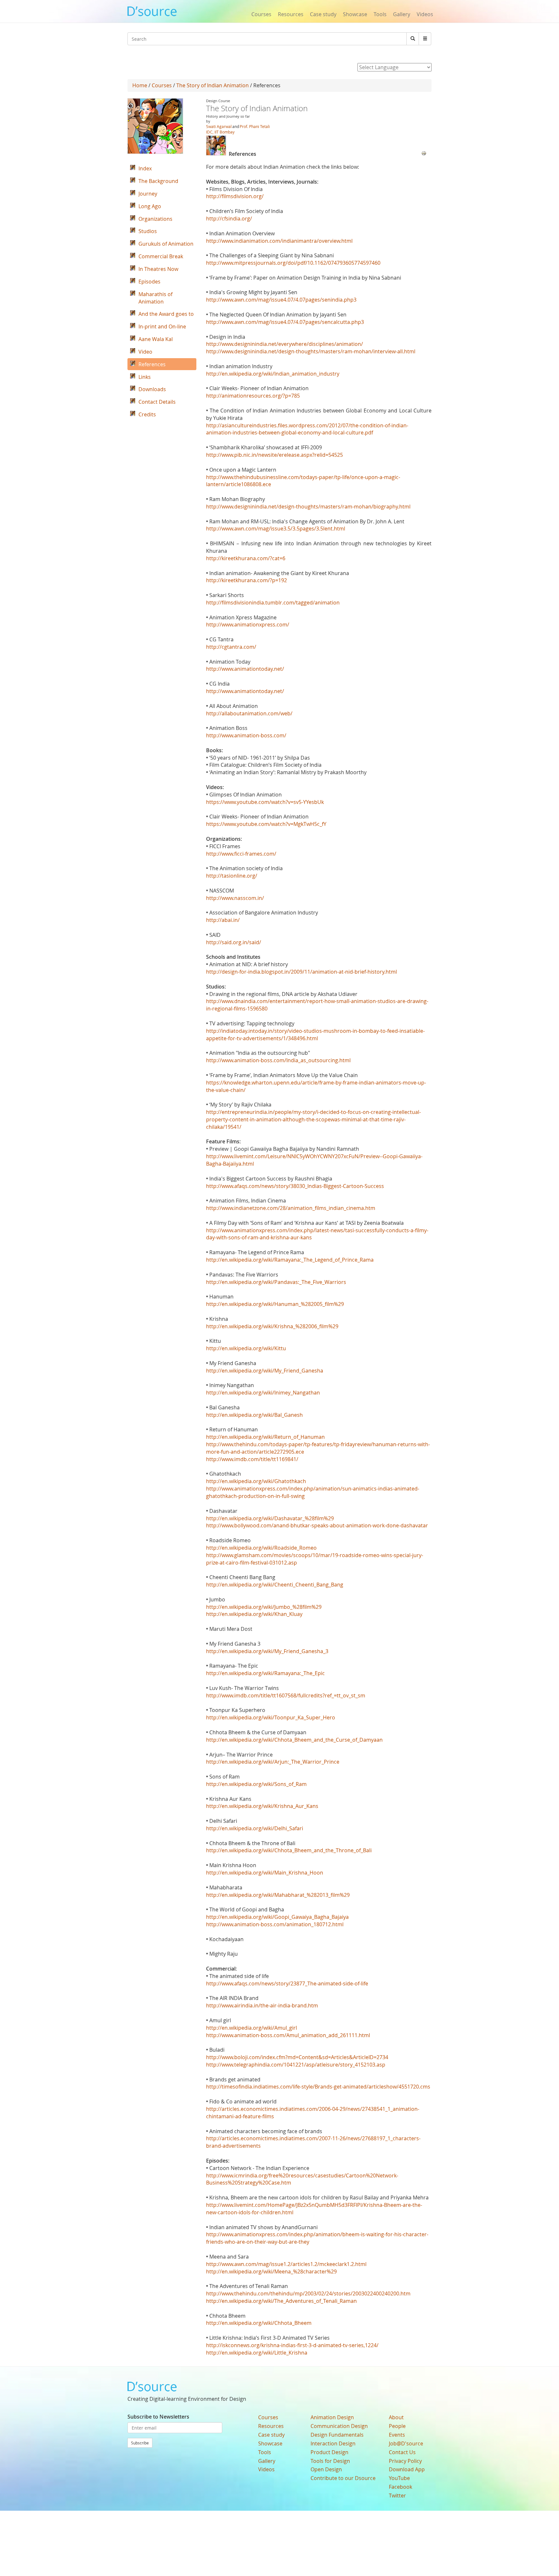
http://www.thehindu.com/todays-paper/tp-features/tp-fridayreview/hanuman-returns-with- (318, 1444)
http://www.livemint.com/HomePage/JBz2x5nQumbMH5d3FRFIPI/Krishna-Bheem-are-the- (314, 2205)
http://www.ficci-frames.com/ (241, 854)
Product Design (329, 2452)
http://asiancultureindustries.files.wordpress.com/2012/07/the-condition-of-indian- (307, 425)
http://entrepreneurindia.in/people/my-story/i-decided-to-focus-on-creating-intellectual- (313, 1112)
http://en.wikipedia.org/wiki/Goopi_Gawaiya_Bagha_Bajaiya (277, 1917)
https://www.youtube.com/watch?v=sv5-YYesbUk (265, 802)
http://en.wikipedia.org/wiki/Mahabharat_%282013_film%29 (278, 1895)
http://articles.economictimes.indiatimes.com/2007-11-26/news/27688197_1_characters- (313, 2138)
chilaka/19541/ (224, 1127)
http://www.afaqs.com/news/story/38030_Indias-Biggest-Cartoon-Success (295, 1186)
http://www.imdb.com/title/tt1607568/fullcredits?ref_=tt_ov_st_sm (286, 1695)
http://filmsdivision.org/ (235, 196)
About (396, 2417)
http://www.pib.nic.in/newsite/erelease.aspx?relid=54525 (274, 455)
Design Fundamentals (337, 2435)
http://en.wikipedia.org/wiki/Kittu (246, 1348)
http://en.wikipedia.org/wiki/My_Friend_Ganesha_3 (267, 1651)
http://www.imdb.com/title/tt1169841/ (252, 1459)
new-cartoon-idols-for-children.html (250, 2212)
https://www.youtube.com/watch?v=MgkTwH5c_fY (266, 824)
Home (140, 85)
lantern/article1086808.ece (239, 484)
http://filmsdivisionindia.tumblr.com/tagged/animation (273, 603)
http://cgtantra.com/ (231, 647)
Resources (291, 14)
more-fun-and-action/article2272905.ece (255, 1452)
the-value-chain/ (226, 1090)
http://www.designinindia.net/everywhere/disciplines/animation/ (285, 344)
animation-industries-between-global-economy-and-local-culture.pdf (290, 433)
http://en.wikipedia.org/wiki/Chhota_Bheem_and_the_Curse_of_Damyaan (294, 1740)
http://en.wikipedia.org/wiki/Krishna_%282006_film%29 (272, 1326)
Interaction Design (333, 2443)
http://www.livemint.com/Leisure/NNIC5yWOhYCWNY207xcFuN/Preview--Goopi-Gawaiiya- (314, 1156)
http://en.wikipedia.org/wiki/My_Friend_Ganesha (265, 1371)
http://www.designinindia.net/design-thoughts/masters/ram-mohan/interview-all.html (311, 351)
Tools (380, 14)
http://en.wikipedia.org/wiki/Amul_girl (252, 2028)
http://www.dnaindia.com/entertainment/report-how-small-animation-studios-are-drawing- (317, 1001)
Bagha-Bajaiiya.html (230, 1164)
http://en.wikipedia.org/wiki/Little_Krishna (257, 2353)
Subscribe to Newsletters (158, 2417)
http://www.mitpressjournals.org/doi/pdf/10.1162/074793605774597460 (293, 263)
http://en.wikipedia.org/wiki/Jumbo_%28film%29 (264, 1607)
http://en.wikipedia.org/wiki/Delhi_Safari (255, 1828)
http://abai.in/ (223, 920)
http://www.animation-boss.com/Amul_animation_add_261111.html (288, 2035)
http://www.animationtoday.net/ (245, 669)
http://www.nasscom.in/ (235, 898)
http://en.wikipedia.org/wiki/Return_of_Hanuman (265, 1437)
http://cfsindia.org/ (229, 219)
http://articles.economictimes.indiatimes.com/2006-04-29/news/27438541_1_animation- (313, 2109)
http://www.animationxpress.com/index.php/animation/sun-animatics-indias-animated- (313, 1489)
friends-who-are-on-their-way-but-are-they (258, 2242)
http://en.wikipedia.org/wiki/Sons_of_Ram (256, 1784)
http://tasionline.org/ (232, 876)
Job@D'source (406, 2443)
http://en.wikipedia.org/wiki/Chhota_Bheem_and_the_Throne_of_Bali (289, 1850)
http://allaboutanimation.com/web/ (249, 713)
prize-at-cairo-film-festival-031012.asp (252, 1563)
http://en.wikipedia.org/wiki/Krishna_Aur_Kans (262, 1806)
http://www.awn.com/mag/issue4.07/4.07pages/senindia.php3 (281, 300)
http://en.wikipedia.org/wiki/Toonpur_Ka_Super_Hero (271, 1717)
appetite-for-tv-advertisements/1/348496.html (262, 1038)
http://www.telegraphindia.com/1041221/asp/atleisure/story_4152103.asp (296, 2065)
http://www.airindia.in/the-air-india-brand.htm (262, 2005)
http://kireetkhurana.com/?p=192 (247, 580)
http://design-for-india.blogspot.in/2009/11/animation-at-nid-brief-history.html (301, 972)
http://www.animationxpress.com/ (248, 625)
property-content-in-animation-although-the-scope (268, 1119)
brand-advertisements (233, 2146)
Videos (425, 14)
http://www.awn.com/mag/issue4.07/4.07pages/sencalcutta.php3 (285, 322)
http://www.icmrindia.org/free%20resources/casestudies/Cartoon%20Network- (302, 2175)
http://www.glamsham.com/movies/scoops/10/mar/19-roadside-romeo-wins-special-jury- (315, 1555)
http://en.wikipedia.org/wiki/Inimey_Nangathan (263, 1393)
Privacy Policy (405, 2461)
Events (397, 2435)
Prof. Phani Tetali (255, 126)
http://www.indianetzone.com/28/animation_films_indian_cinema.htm (291, 1208)
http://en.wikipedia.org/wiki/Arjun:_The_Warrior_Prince (273, 1762)
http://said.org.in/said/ (234, 942)
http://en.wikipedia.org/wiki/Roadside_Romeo (261, 1548)
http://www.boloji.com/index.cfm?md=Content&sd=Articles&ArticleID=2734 (297, 2057)
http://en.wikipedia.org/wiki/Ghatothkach (256, 1481)
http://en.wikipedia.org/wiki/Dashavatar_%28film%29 (270, 1518)
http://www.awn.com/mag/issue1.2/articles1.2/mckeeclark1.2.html (286, 2264)
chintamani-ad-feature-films (240, 2116)
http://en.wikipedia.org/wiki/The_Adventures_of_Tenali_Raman (281, 2301)
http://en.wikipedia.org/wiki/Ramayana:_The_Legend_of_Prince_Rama (290, 1260)
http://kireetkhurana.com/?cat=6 (246, 558)
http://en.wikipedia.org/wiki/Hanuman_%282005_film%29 (275, 1304)
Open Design (326, 2469)
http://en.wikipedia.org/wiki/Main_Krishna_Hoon (265, 1873)
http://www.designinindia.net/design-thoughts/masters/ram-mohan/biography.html (308, 507)
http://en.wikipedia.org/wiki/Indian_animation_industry (273, 374)
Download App (407, 2469)
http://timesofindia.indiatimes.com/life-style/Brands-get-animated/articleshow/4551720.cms (318, 2087)
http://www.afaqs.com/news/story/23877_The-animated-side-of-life (287, 1983)
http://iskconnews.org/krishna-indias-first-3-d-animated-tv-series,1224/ (292, 2345)
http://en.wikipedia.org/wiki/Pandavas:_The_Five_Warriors (276, 1282)
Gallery (402, 14)
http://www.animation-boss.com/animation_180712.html (275, 1924)
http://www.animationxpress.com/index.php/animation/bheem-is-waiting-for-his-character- (317, 2234)
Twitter (397, 2496)
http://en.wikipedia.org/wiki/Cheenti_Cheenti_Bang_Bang (275, 1585)
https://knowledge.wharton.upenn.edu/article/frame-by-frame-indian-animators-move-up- (316, 1083)
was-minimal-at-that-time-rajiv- (368, 1119)
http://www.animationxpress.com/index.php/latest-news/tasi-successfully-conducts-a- (311, 1230)
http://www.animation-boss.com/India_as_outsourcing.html (278, 1060)
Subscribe (140, 2443)
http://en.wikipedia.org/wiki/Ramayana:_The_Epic (265, 1673)
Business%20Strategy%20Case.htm (249, 2183)
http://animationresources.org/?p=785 (253, 396)
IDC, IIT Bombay (220, 132)
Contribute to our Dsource (343, 2478)
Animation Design (332, 2417)
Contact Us (402, 2452)
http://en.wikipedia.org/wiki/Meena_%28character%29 (271, 2271)
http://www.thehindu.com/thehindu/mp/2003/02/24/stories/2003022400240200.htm (308, 2293)
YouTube (399, 2478)
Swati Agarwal (219, 126)
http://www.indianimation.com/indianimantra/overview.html (279, 241)
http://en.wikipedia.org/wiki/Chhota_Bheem (259, 2323)
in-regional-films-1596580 (237, 1009)
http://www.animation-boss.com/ (246, 735)
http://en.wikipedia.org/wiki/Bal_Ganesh (254, 1415)
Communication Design (339, 2426)
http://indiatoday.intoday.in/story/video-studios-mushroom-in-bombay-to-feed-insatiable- (315, 1031)
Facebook (400, 2487)
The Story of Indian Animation (213, 85)
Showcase (355, 14)
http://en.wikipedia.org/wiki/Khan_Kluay (254, 1614)
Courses (261, 14)
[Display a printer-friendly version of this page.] (424, 153)
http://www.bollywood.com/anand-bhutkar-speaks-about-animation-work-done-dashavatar (317, 1525)
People (397, 2426)
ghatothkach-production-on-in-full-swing (255, 1496)
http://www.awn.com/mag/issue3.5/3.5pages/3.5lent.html (276, 529)
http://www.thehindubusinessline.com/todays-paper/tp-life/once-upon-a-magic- (303, 477)
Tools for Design (330, 2461)
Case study (323, 14)
